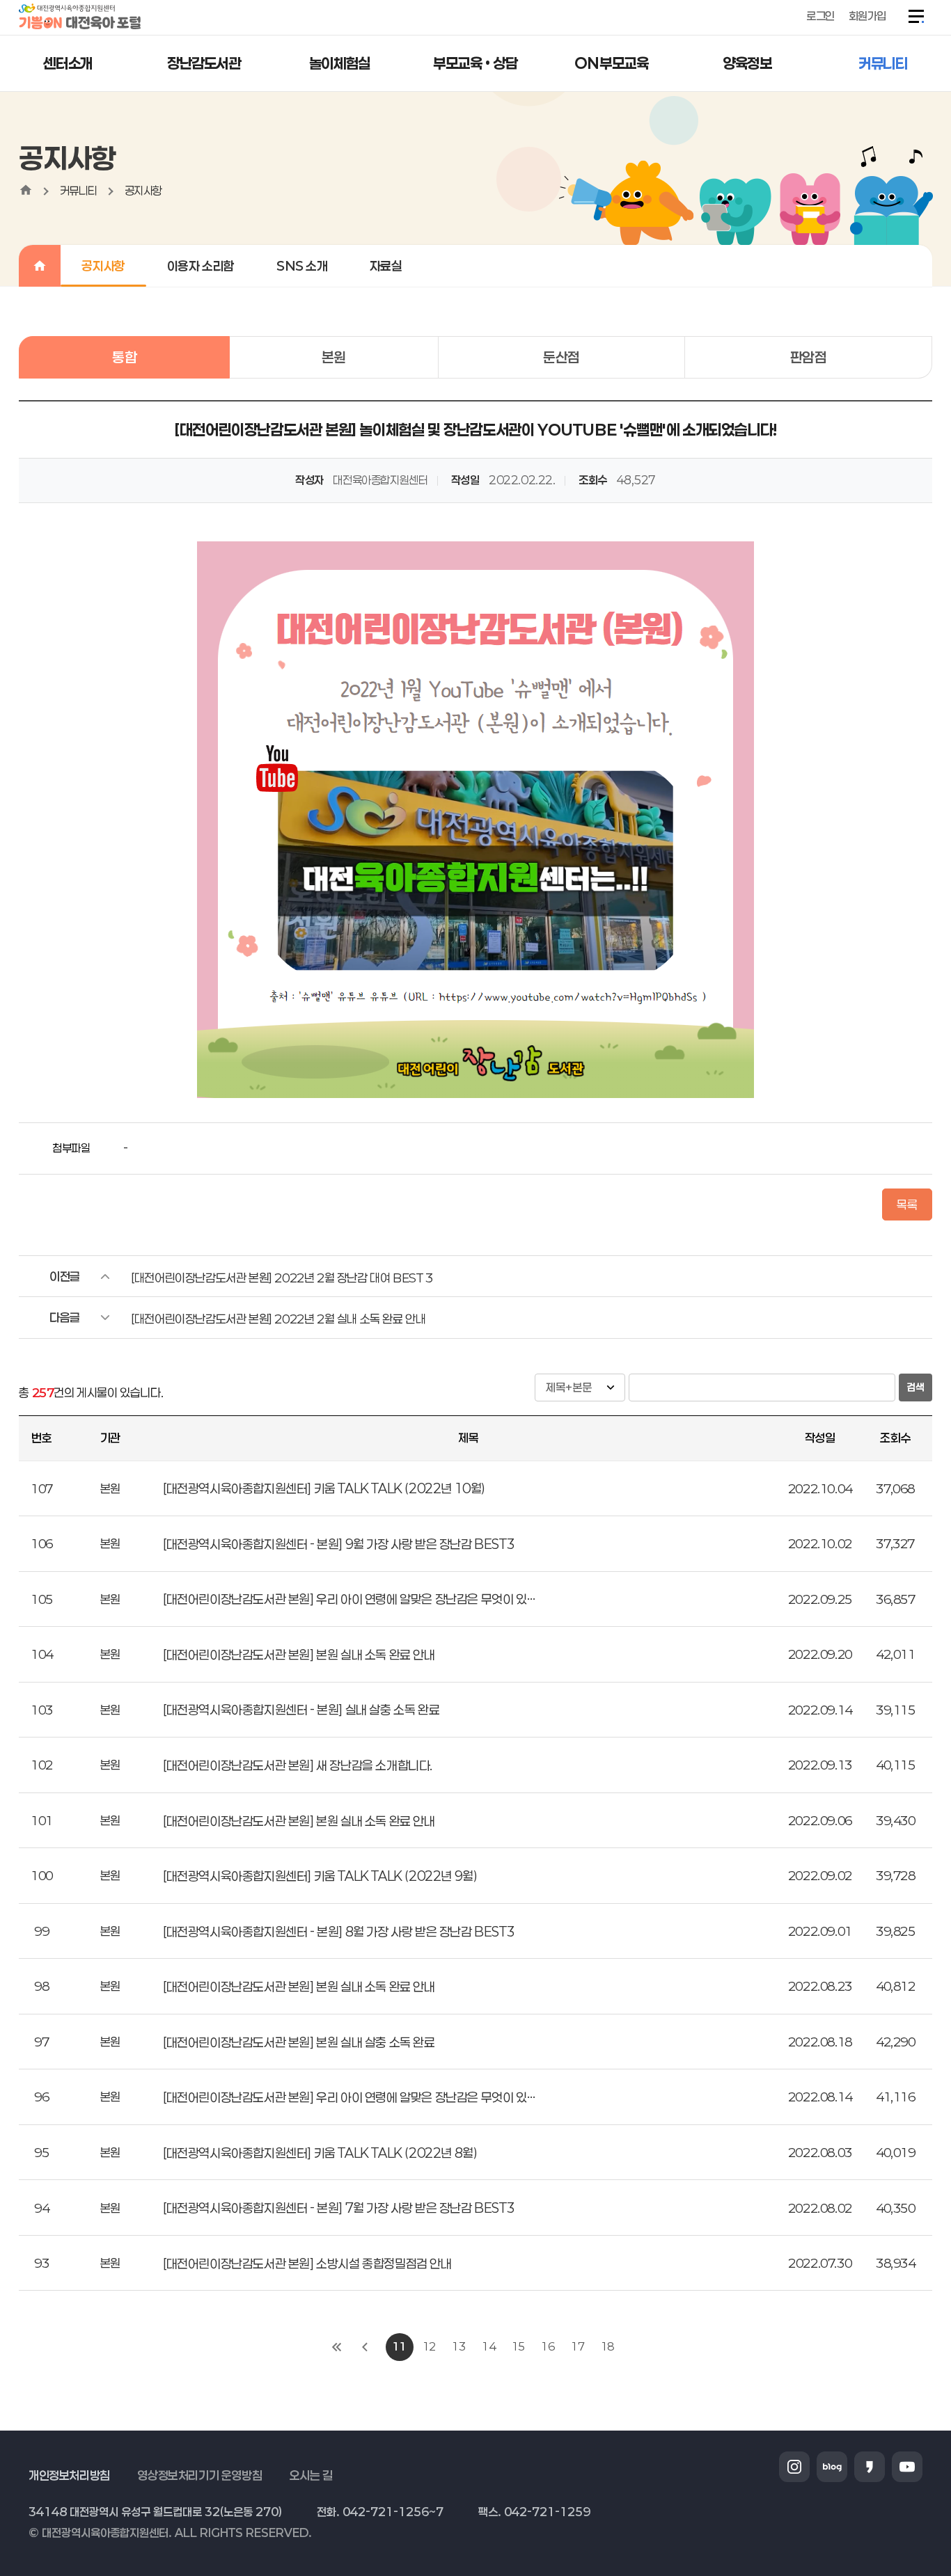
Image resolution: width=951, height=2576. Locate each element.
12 (429, 2346)
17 (577, 2346)
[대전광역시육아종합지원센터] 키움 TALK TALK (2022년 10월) (324, 1488)
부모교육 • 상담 (475, 63)
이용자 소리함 (201, 266)
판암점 (809, 357)
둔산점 (561, 357)
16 (548, 2346)
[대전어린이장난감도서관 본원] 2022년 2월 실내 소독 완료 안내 (278, 1319)
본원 (334, 357)
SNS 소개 (302, 266)
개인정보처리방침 (69, 2475)
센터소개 (68, 63)
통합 (124, 357)
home (26, 190)
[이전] (365, 2347)
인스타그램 (794, 2467)
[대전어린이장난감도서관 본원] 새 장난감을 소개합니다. (298, 1765)
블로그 (832, 2467)
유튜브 (907, 2467)
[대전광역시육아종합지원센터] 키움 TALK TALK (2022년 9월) (320, 1876)
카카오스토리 (870, 2467)
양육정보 (747, 63)
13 (458, 2346)
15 (518, 2346)
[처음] (337, 2347)
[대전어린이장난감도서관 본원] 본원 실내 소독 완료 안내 (299, 1655)
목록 (907, 1204)
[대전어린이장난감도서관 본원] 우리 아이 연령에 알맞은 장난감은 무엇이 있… (349, 1599)
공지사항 (143, 190)
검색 (915, 1387)
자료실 (386, 266)
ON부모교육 (612, 63)
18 (607, 2346)
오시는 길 (311, 2475)
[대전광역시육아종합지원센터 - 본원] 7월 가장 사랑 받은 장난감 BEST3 (339, 2208)
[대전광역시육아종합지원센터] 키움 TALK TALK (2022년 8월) (320, 2153)
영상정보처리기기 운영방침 (199, 2475)
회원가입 (867, 16)
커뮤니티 (883, 63)
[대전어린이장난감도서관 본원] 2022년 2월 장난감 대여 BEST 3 (282, 1278)
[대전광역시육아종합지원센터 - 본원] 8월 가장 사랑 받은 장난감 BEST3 (339, 1932)
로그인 (820, 16)
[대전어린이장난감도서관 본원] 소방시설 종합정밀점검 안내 (307, 2264)
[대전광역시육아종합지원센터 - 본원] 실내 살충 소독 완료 (301, 1710)
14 (488, 2346)
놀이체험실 (340, 63)
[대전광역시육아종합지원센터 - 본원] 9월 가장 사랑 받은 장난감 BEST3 (339, 1544)
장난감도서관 (204, 63)
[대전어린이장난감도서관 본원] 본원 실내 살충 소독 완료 (299, 2042)
